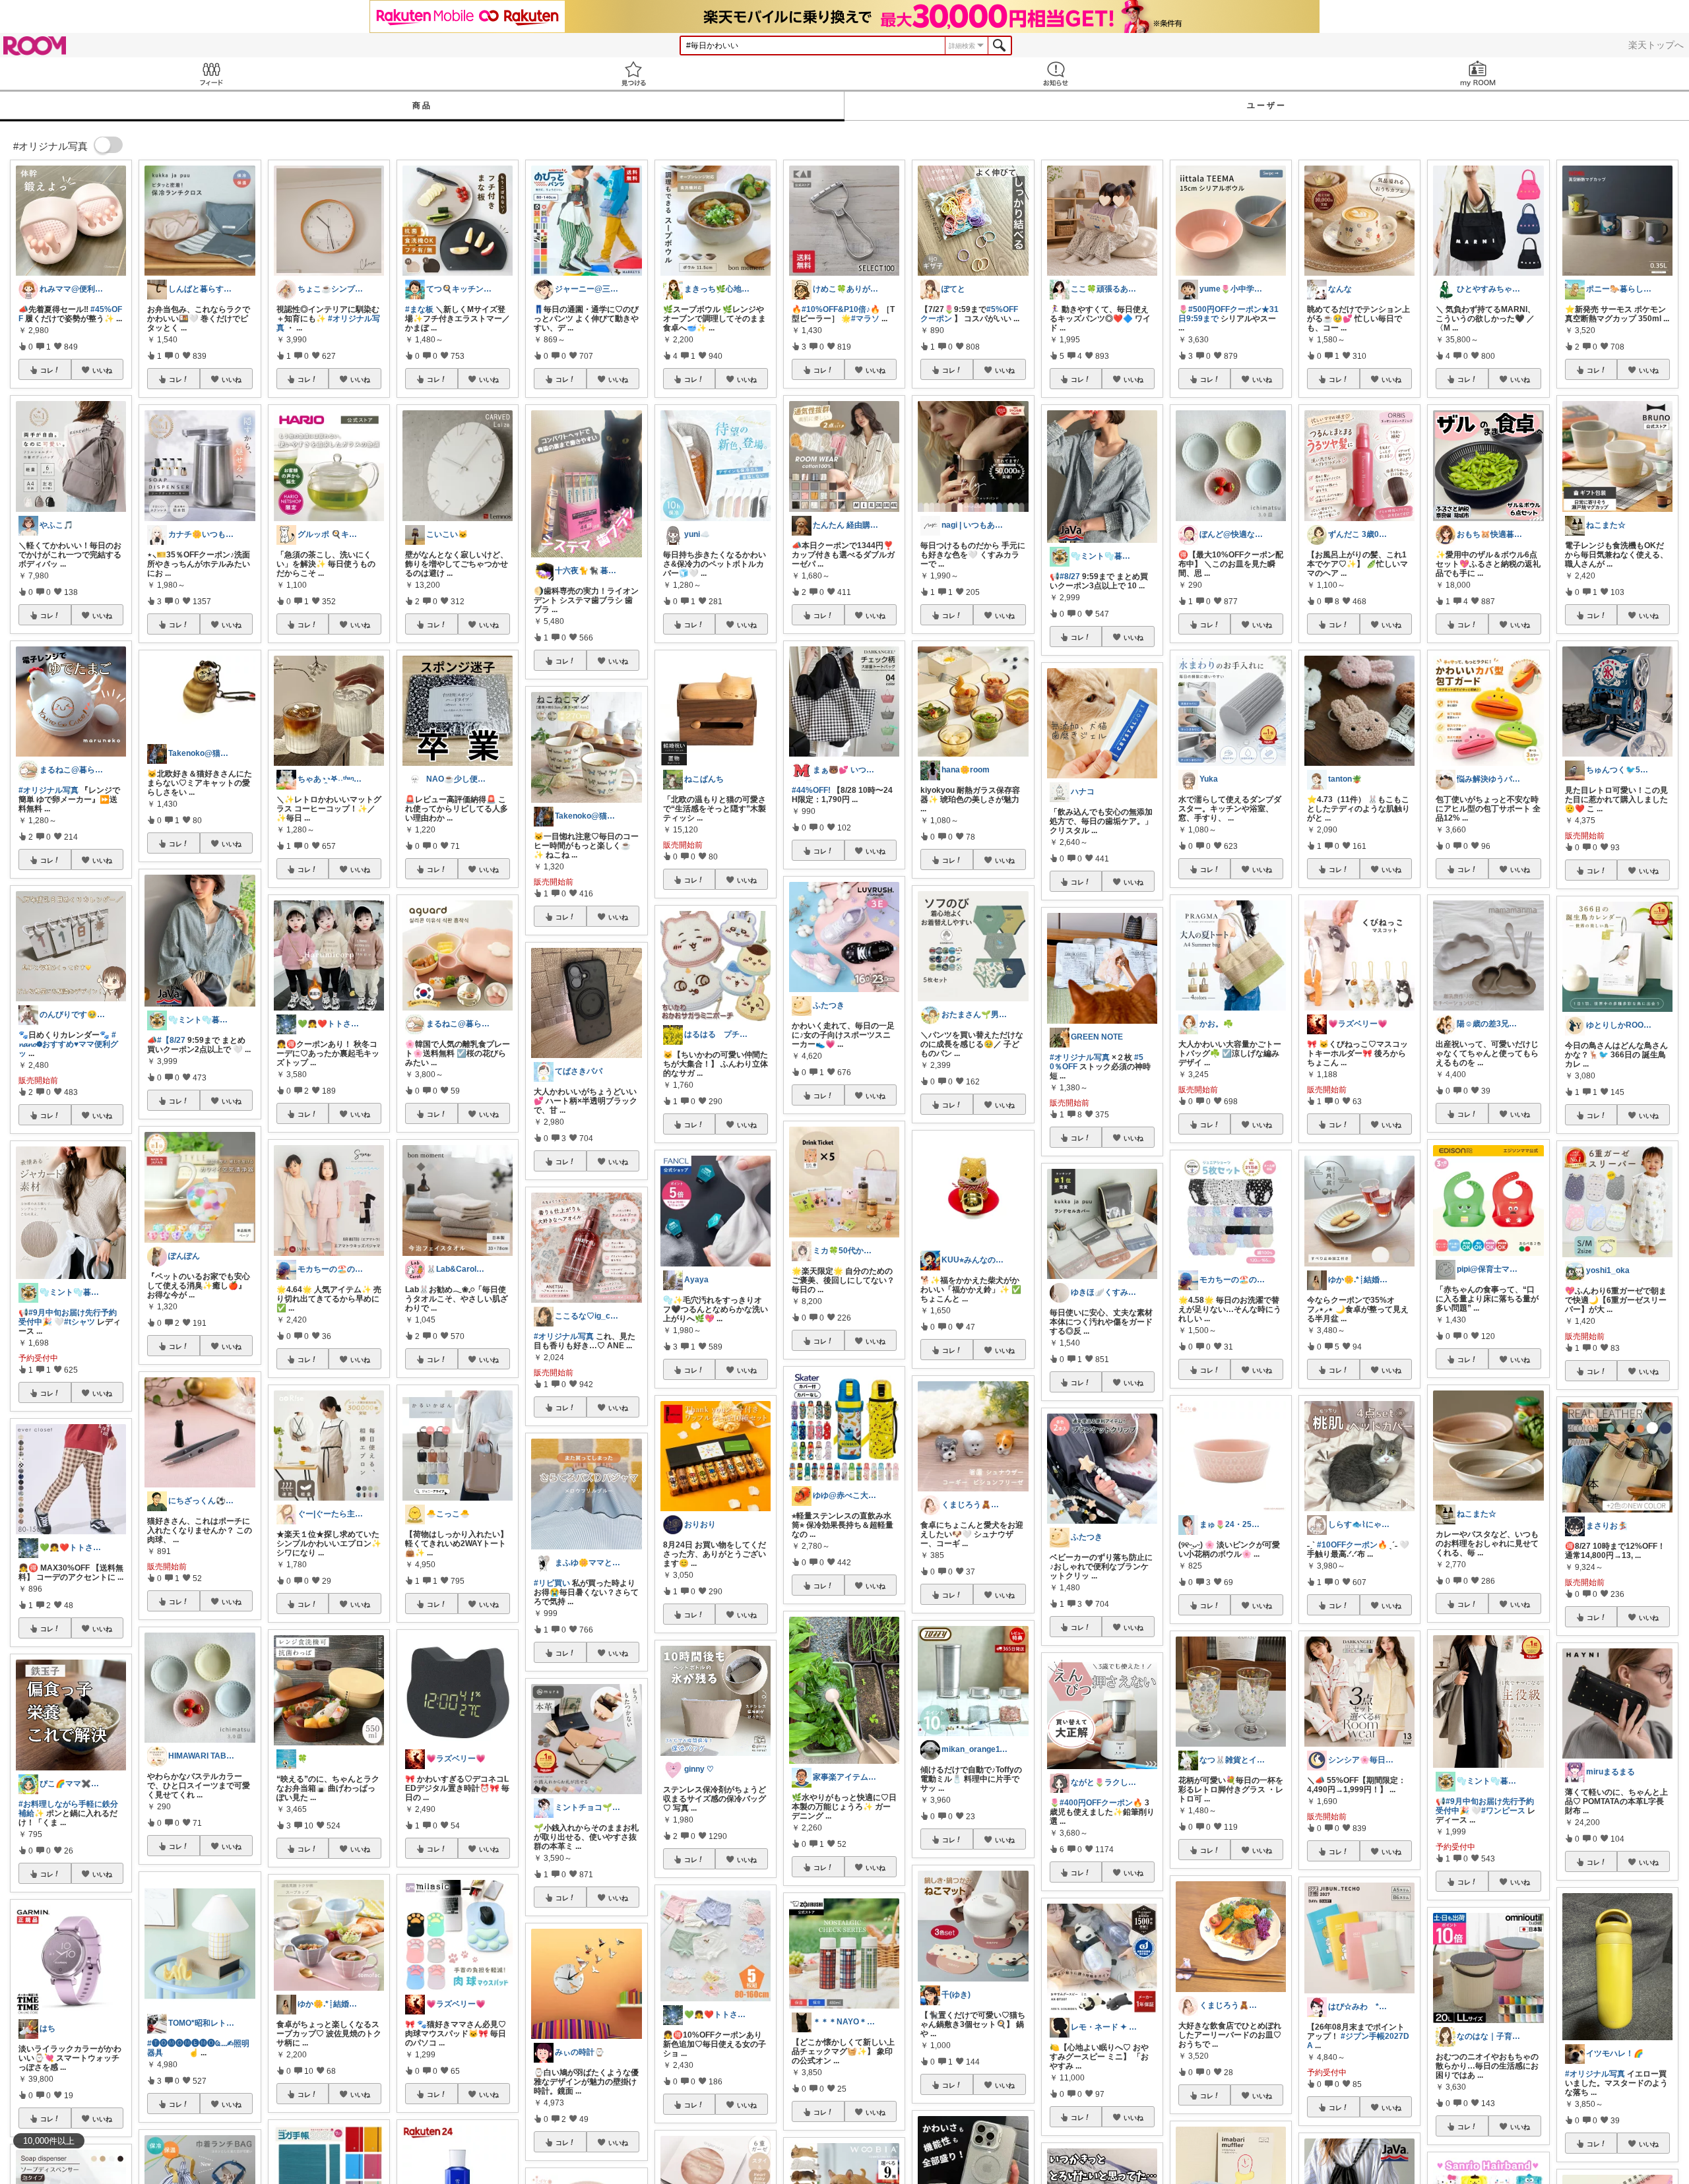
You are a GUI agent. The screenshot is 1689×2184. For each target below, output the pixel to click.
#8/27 (1070, 577)
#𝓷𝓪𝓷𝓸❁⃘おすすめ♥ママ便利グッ (68, 1044)
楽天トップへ (1656, 45)
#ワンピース (1503, 1811)
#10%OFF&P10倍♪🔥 (841, 309)
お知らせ (1056, 74)
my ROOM (1478, 74)
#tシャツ (80, 1322)
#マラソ (865, 319)
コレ (47, 370)
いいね (102, 370)
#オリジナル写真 (48, 790)
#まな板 (419, 309)
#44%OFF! (811, 790)
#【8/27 (171, 1040)
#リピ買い (552, 1583)
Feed (211, 74)
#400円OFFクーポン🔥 (1101, 1803)
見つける (633, 74)
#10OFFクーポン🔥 (1352, 1545)
